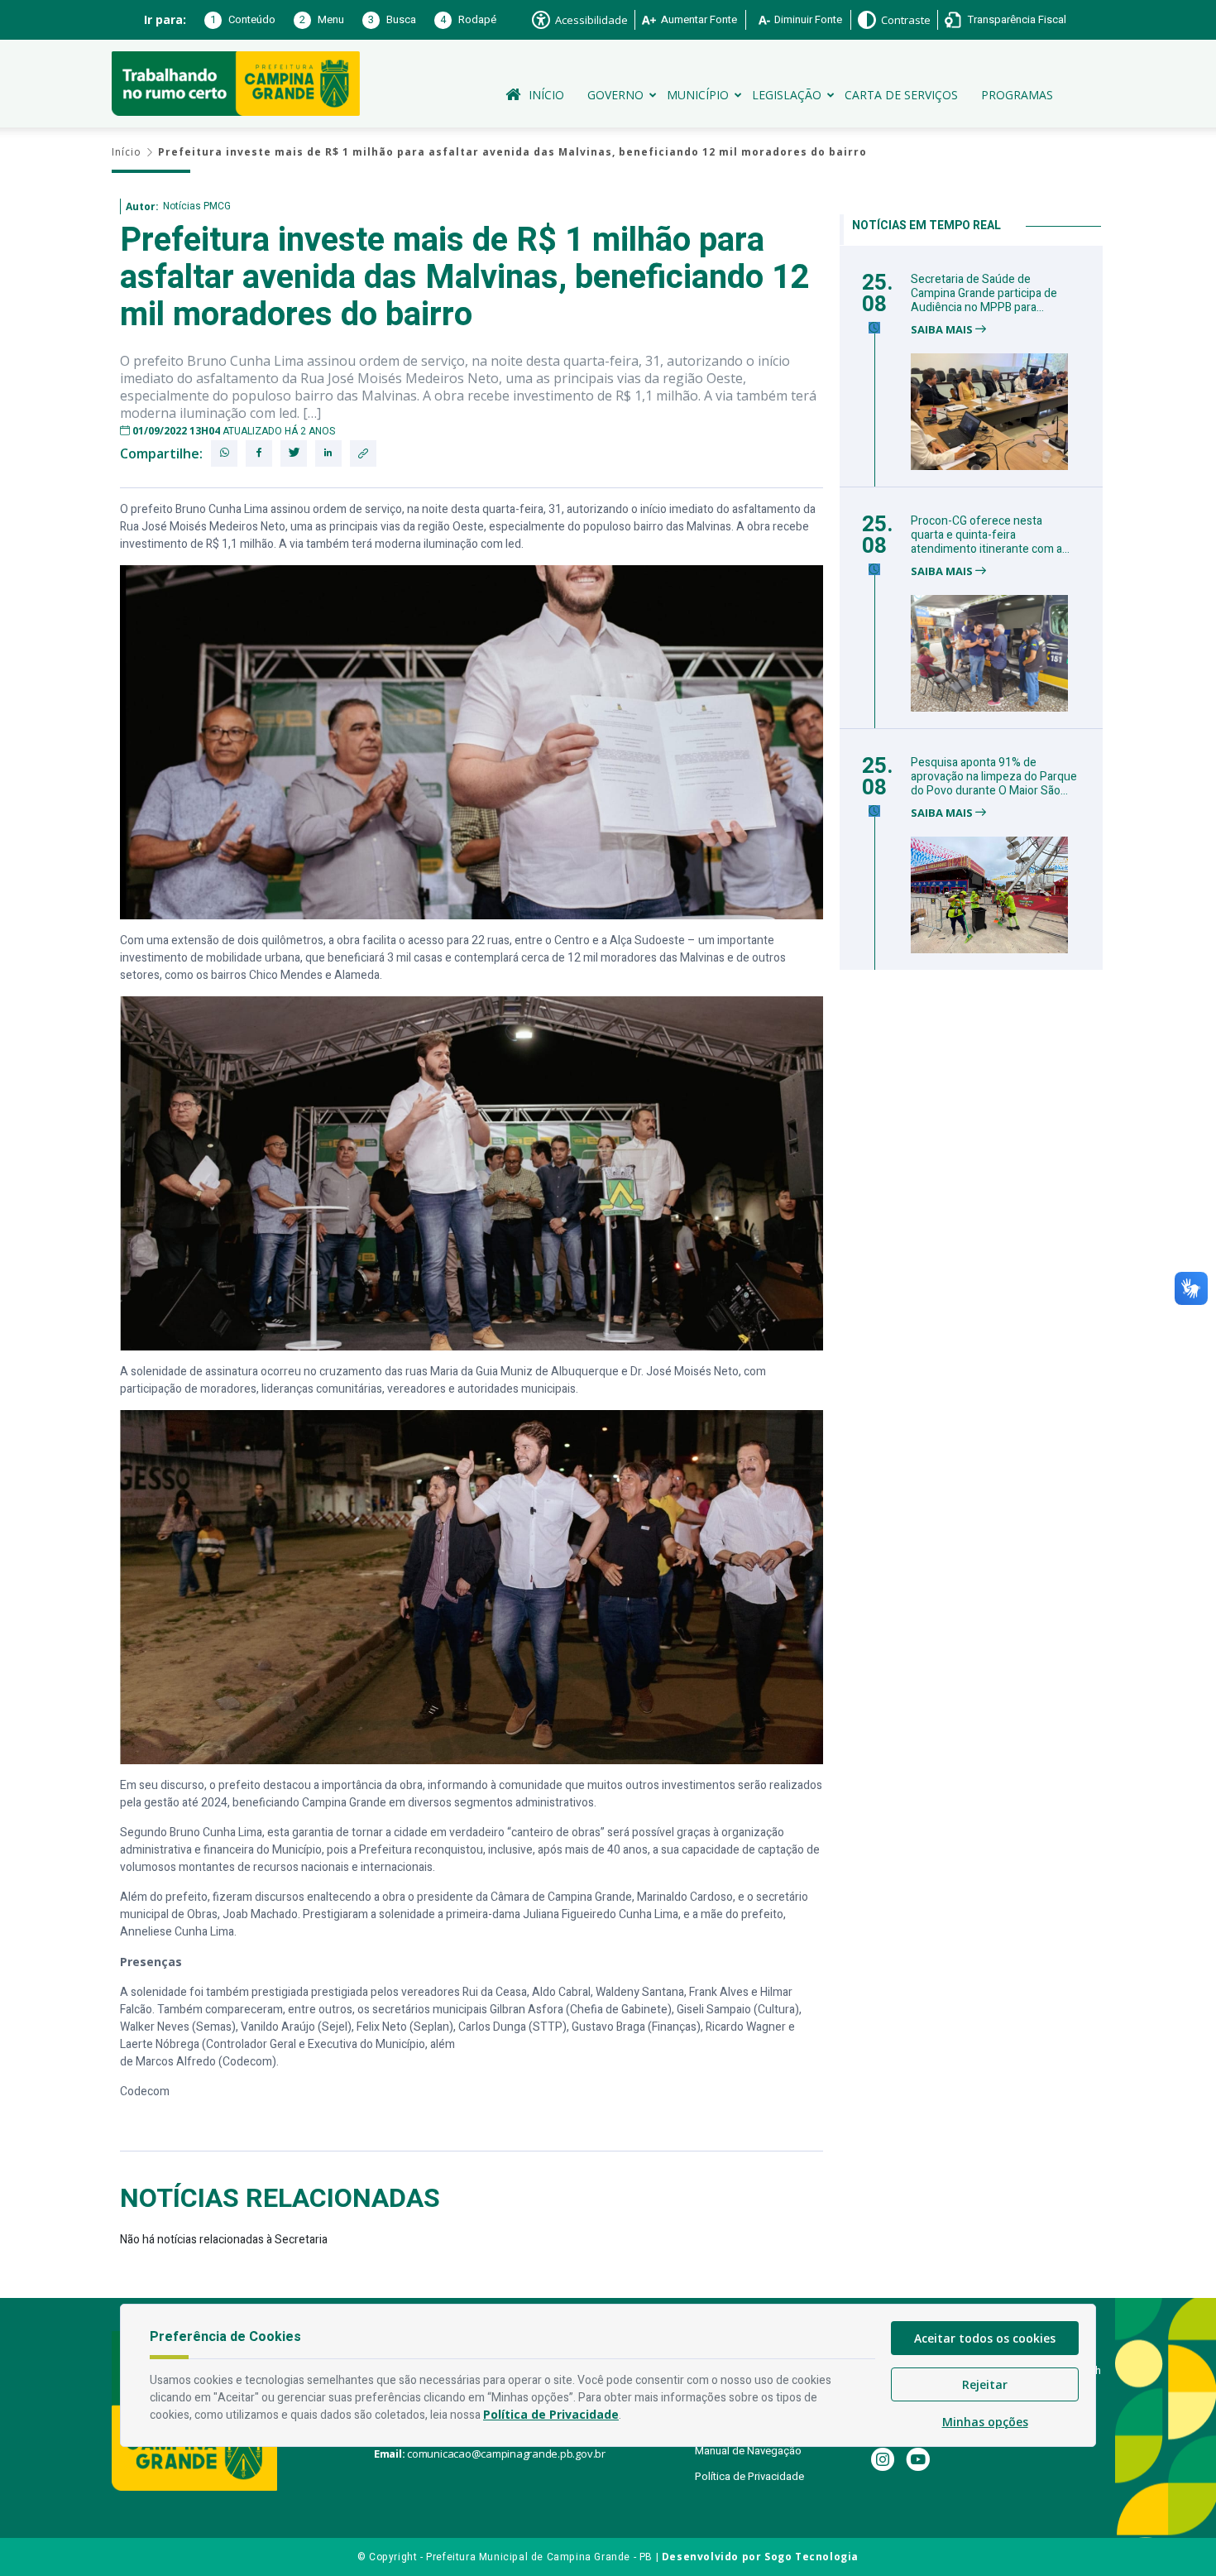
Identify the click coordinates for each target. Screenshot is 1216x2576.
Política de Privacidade (749, 2476)
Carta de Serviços (901, 95)
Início (546, 95)
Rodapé (468, 19)
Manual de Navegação (748, 2451)
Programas (1017, 95)
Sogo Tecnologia (811, 2557)
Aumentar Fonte (699, 19)
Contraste (906, 20)
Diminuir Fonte (808, 19)
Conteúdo (243, 19)
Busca (392, 19)
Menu (322, 19)
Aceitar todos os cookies (985, 2338)
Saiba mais (943, 330)
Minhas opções (985, 2422)
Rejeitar (985, 2384)
